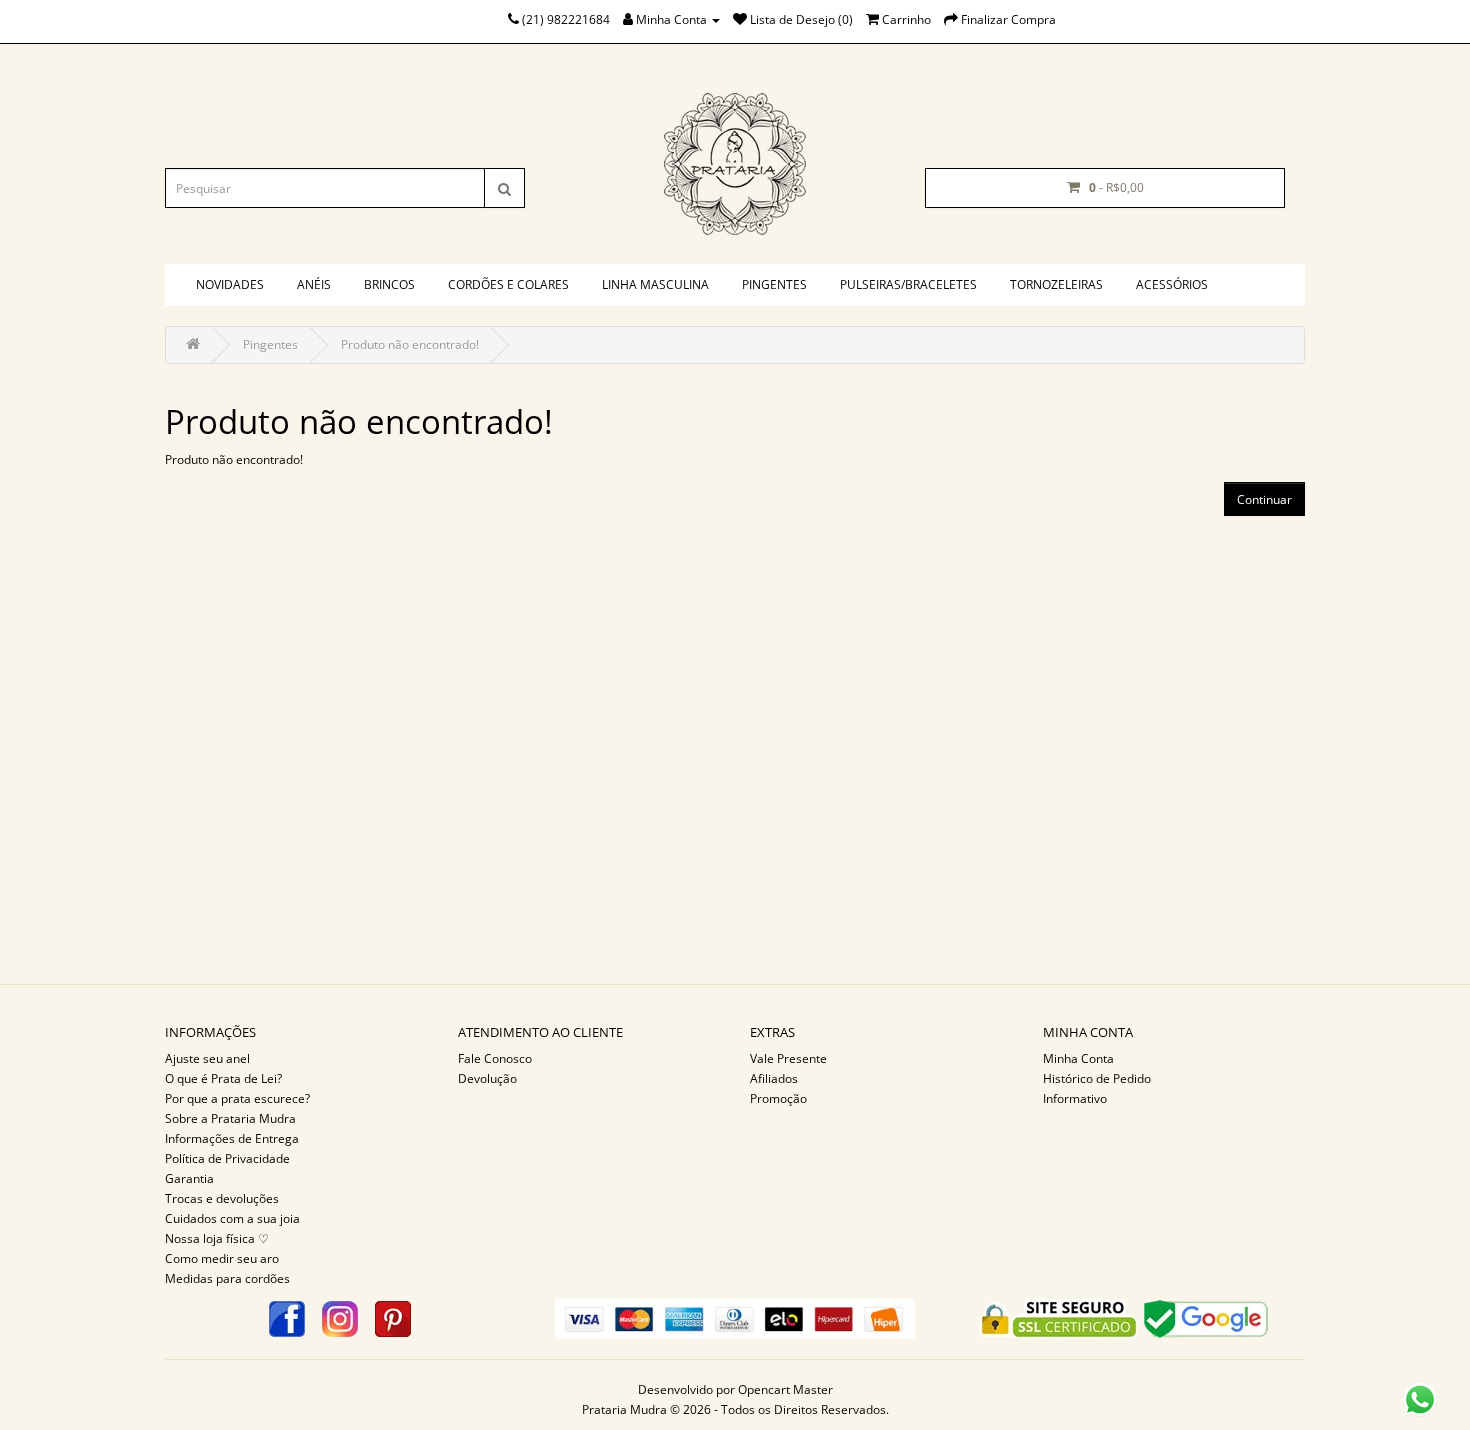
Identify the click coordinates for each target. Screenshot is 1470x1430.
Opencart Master (785, 1389)
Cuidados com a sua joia (232, 1218)
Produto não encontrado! (410, 344)
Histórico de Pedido (1097, 1078)
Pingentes (774, 284)
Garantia (189, 1178)
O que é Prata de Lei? (223, 1078)
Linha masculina (655, 284)
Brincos (389, 284)
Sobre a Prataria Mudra (230, 1118)
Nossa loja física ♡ (217, 1238)
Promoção (778, 1098)
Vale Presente (788, 1058)
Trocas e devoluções (222, 1198)
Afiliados (774, 1078)
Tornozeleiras (1056, 284)
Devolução (487, 1078)
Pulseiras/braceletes (908, 284)
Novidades (230, 284)
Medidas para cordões (227, 1278)
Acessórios (1172, 284)
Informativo (1075, 1098)
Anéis (314, 284)
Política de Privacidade (227, 1158)
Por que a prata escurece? (237, 1098)
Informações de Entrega (232, 1138)
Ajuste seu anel (207, 1058)
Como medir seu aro (222, 1258)
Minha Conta (1078, 1058)
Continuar (1264, 499)
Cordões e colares (508, 284)
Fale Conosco (495, 1058)
